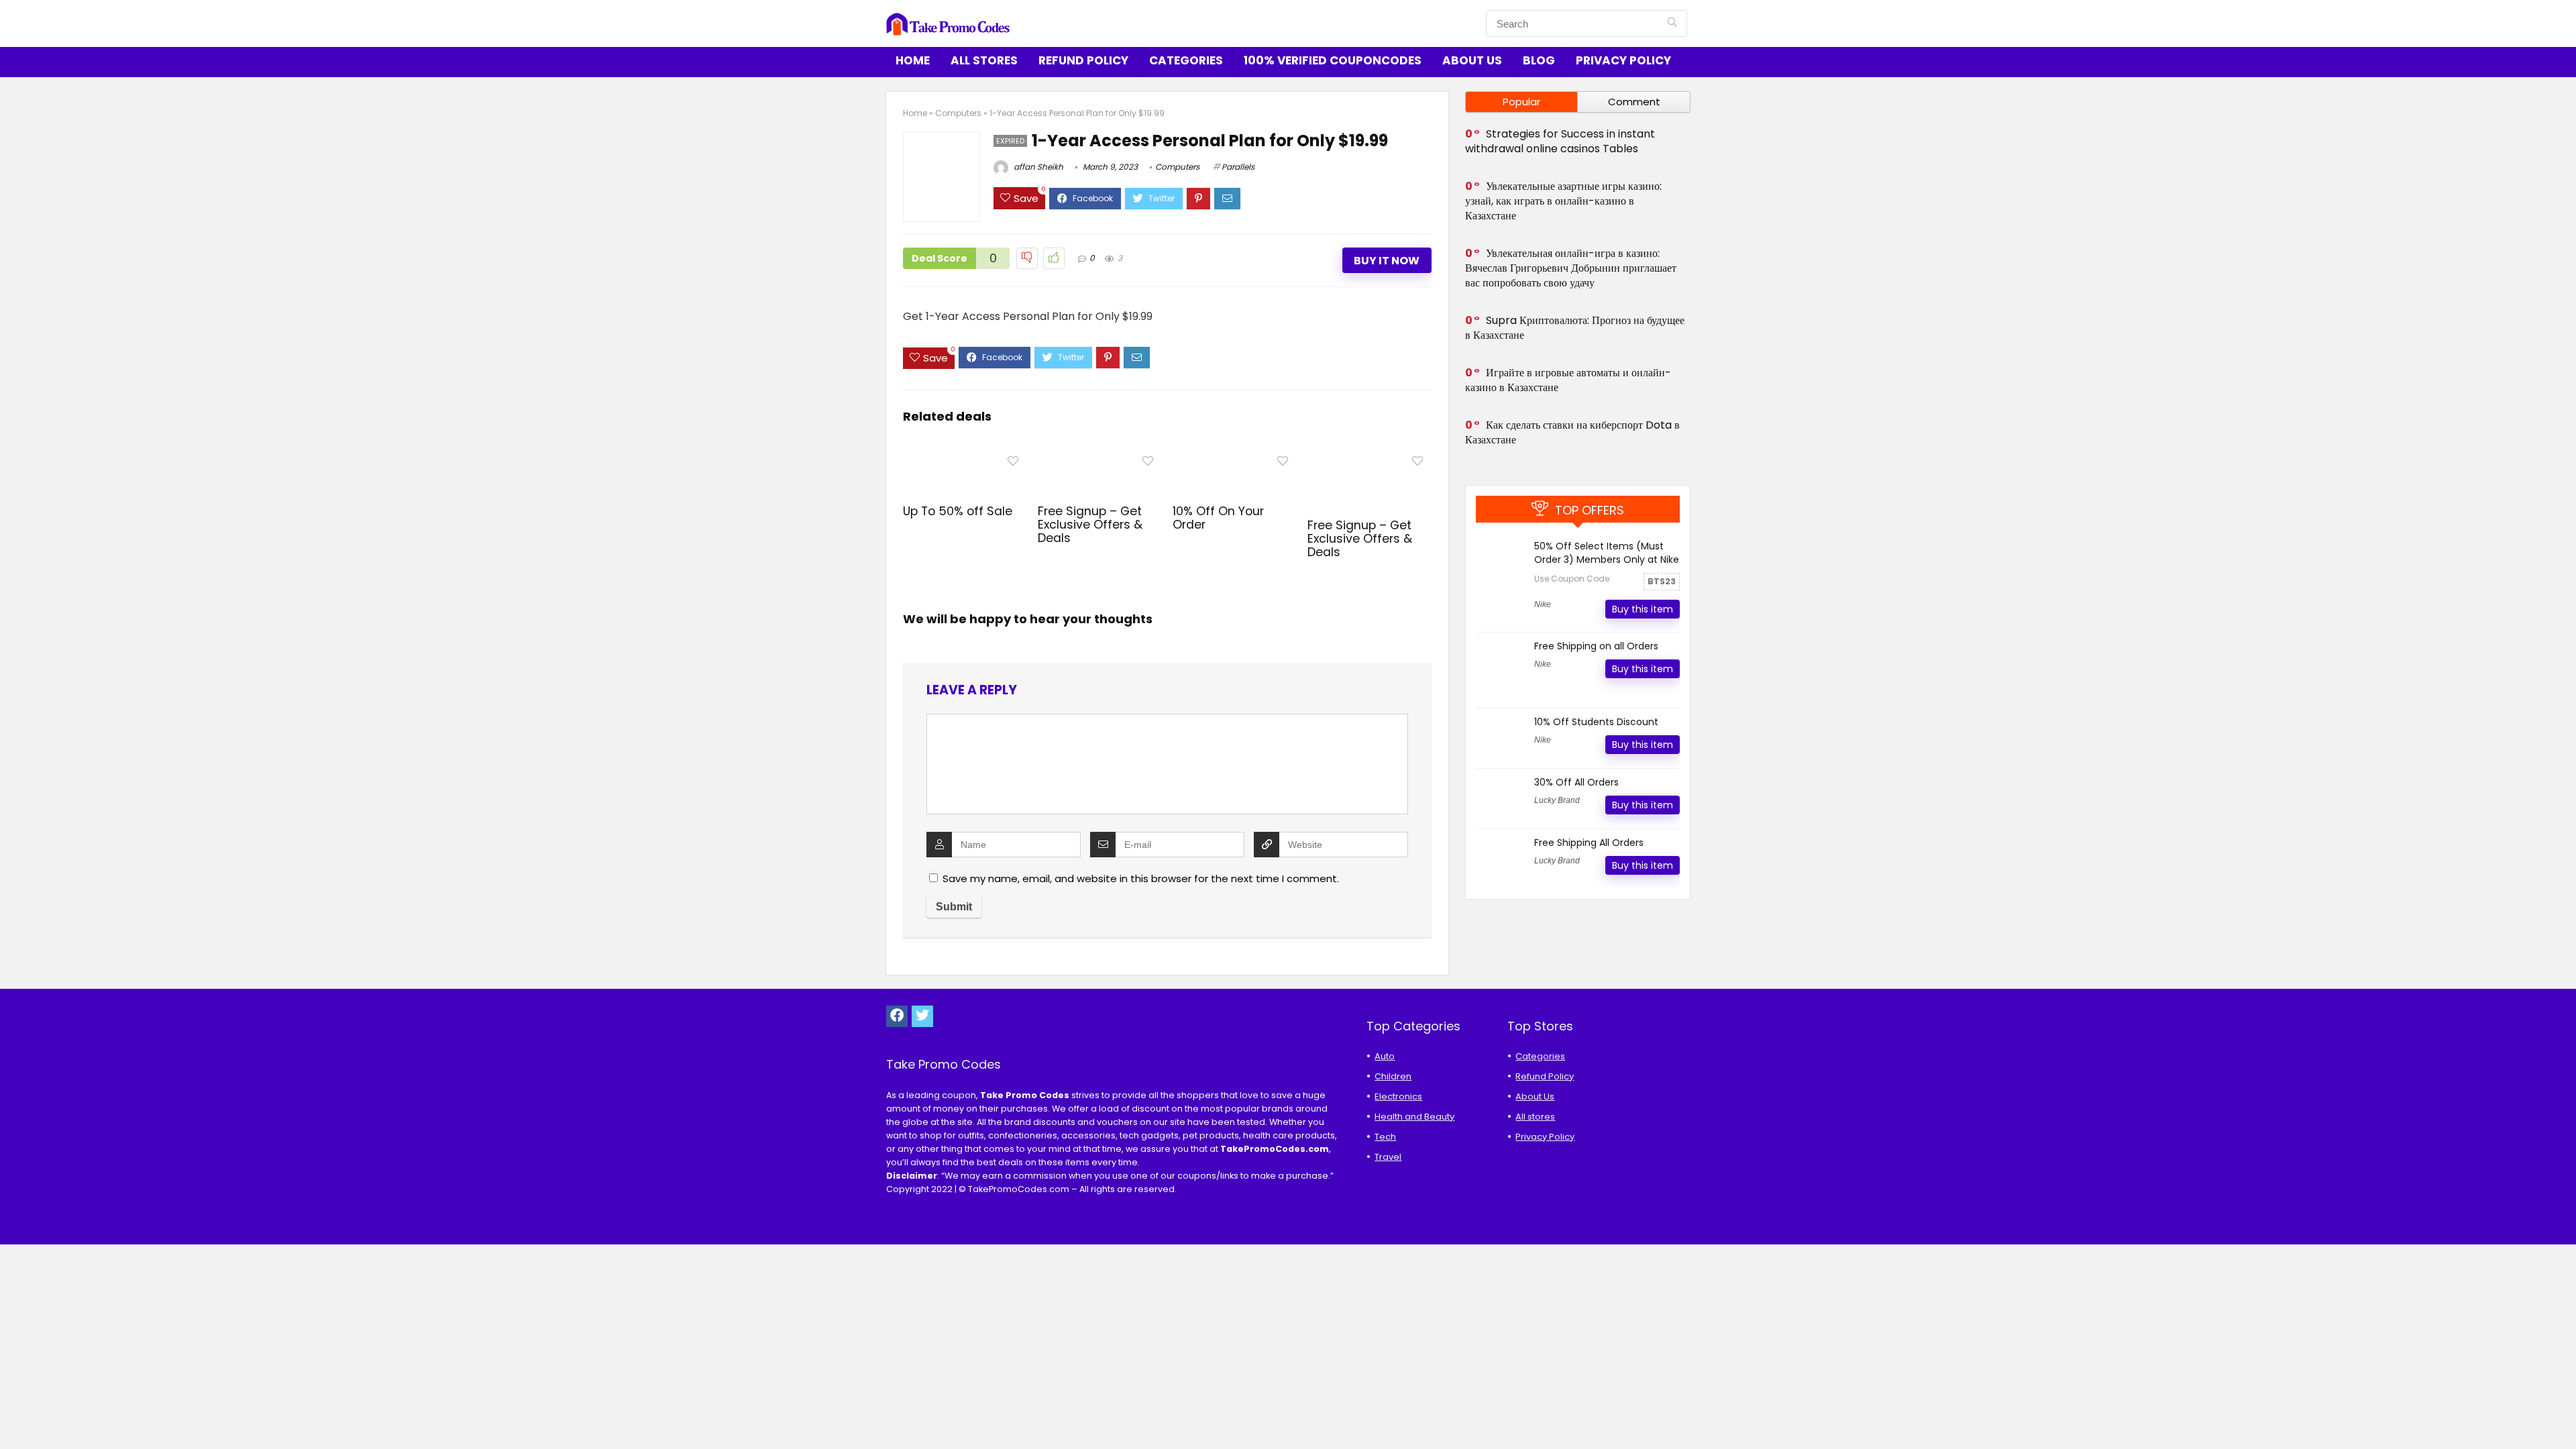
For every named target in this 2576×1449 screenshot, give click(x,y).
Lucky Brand (1557, 800)
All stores (984, 60)
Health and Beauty (1414, 1117)
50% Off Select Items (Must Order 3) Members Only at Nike (1607, 553)
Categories (1186, 60)
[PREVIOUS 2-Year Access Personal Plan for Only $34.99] (13, 1415)
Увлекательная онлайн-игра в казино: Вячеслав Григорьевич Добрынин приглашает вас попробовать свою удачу (1571, 268)
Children (1393, 1076)
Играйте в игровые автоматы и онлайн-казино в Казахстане (1568, 380)
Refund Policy (1083, 60)
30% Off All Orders (1576, 782)
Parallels (1238, 167)
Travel (1388, 1157)
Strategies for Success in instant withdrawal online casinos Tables (1560, 141)
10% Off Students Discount (1596, 722)
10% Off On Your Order (1218, 518)
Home (913, 60)
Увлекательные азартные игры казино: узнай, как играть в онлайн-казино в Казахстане (1563, 201)
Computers (958, 113)
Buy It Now (1387, 261)
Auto (1385, 1056)
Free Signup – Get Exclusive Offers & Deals (1090, 525)
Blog (1539, 60)
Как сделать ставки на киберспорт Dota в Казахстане (1572, 432)
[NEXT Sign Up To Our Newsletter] (2563, 1415)
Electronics (1398, 1096)
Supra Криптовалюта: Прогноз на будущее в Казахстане (1575, 328)
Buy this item (1643, 609)
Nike (1543, 604)
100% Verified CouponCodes (1333, 60)
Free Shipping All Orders (1589, 843)
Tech (1385, 1137)
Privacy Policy (1623, 60)
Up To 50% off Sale (958, 511)
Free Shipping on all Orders (1596, 646)
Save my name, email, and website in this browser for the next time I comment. (1141, 878)
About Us (1472, 60)
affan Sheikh (1037, 167)
